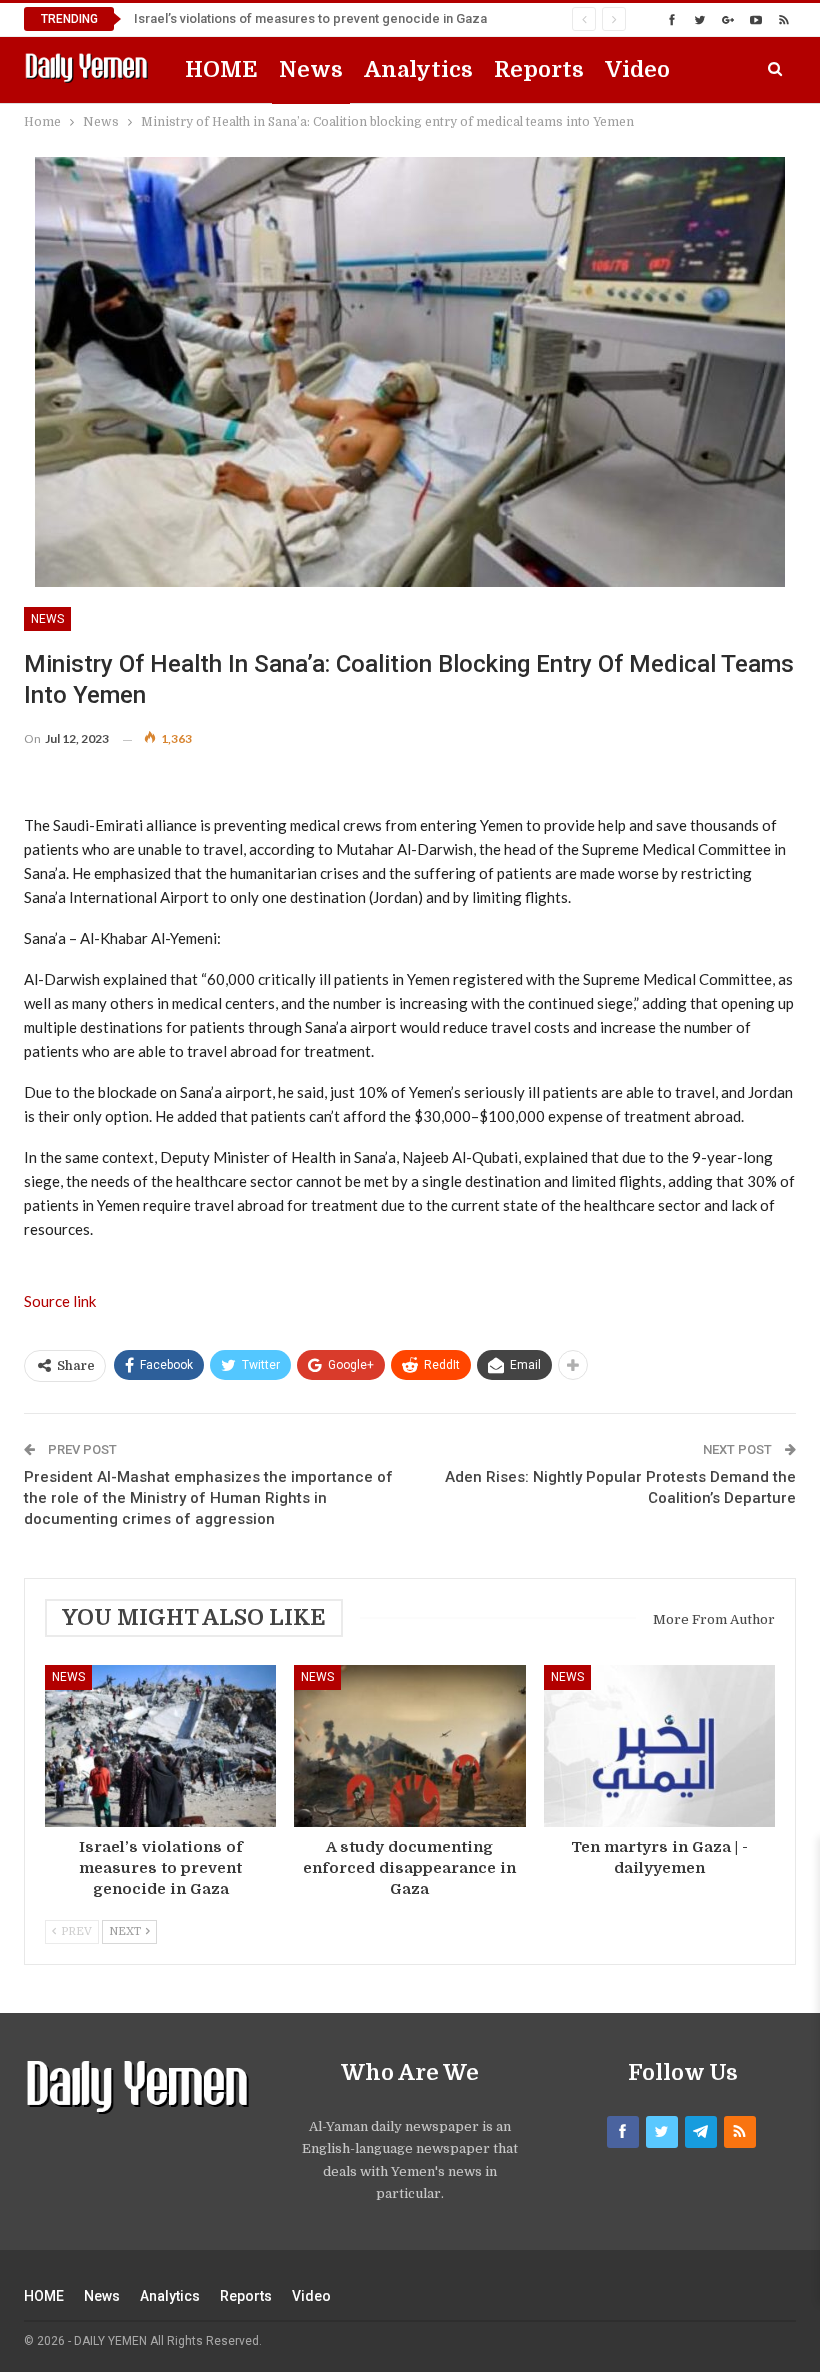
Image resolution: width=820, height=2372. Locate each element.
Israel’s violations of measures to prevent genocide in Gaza (310, 18)
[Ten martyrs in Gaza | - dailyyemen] (659, 1746)
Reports (539, 69)
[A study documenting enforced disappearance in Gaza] (409, 1746)
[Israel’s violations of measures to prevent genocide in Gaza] (160, 1746)
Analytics (418, 69)
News (311, 69)
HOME (221, 69)
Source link (60, 1301)
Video (637, 69)
